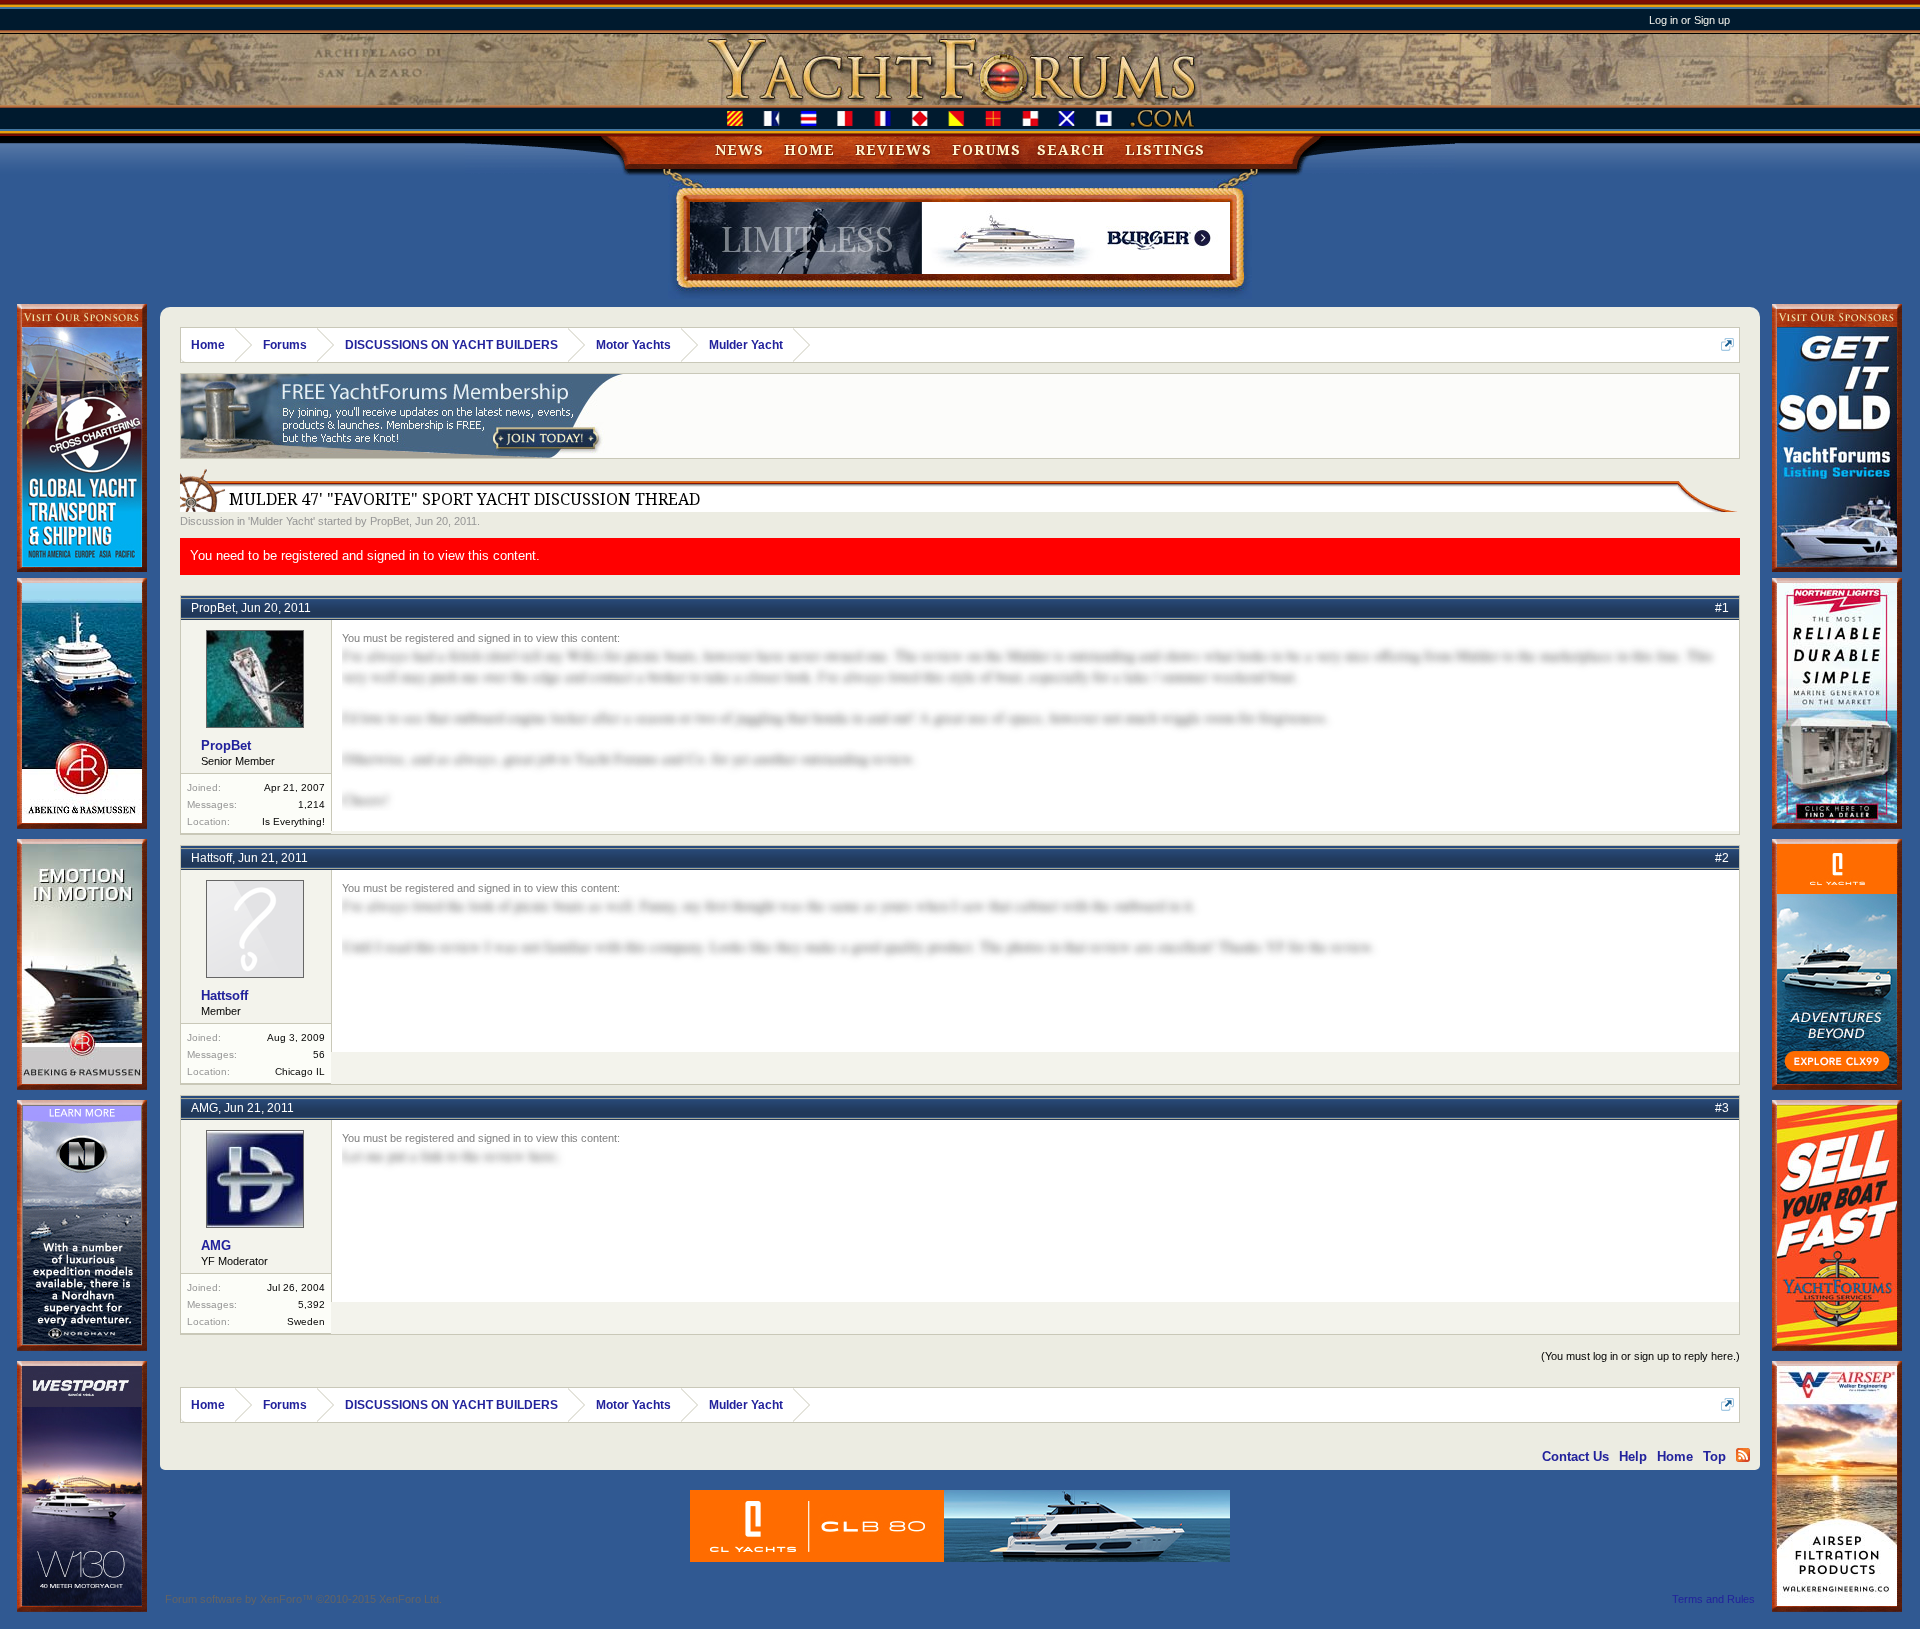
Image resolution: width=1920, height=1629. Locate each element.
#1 (1722, 608)
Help (1633, 1456)
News (739, 150)
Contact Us (1575, 1456)
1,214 (311, 804)
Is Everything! (293, 821)
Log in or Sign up (1689, 20)
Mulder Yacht (281, 521)
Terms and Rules (1713, 1599)
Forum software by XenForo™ (303, 1599)
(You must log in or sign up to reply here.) (1640, 1356)
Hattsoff (211, 858)
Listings (1165, 150)
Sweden (306, 1321)
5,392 (311, 1304)
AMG (204, 1108)
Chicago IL (300, 1071)
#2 (1722, 858)
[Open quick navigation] (1727, 344)
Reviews (893, 150)
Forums (986, 150)
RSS (1743, 1455)
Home (809, 150)
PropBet (389, 521)
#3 (1722, 1108)
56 (319, 1054)
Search (1071, 150)
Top (1714, 1456)
